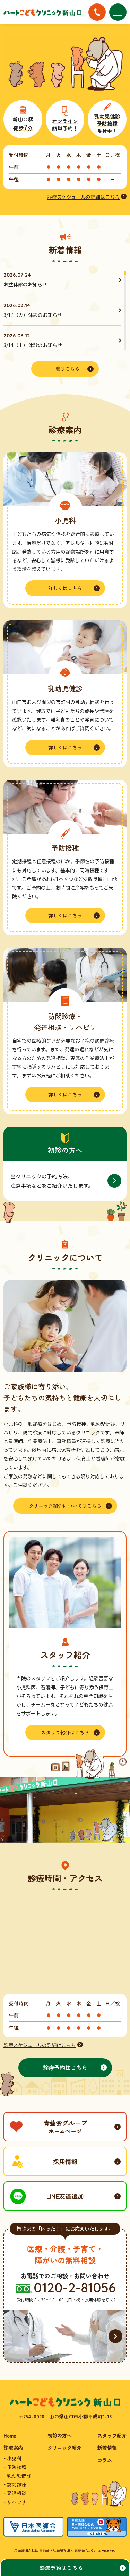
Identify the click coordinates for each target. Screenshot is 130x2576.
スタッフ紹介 (112, 2435)
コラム (105, 2460)
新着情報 (107, 2448)
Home (10, 2435)
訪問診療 (17, 2484)
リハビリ (17, 2502)
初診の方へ (60, 2435)
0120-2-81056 (75, 2288)
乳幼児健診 (19, 2476)
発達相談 (17, 2493)
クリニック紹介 (64, 2448)
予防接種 (17, 2467)
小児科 (14, 2458)
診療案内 (13, 2448)
